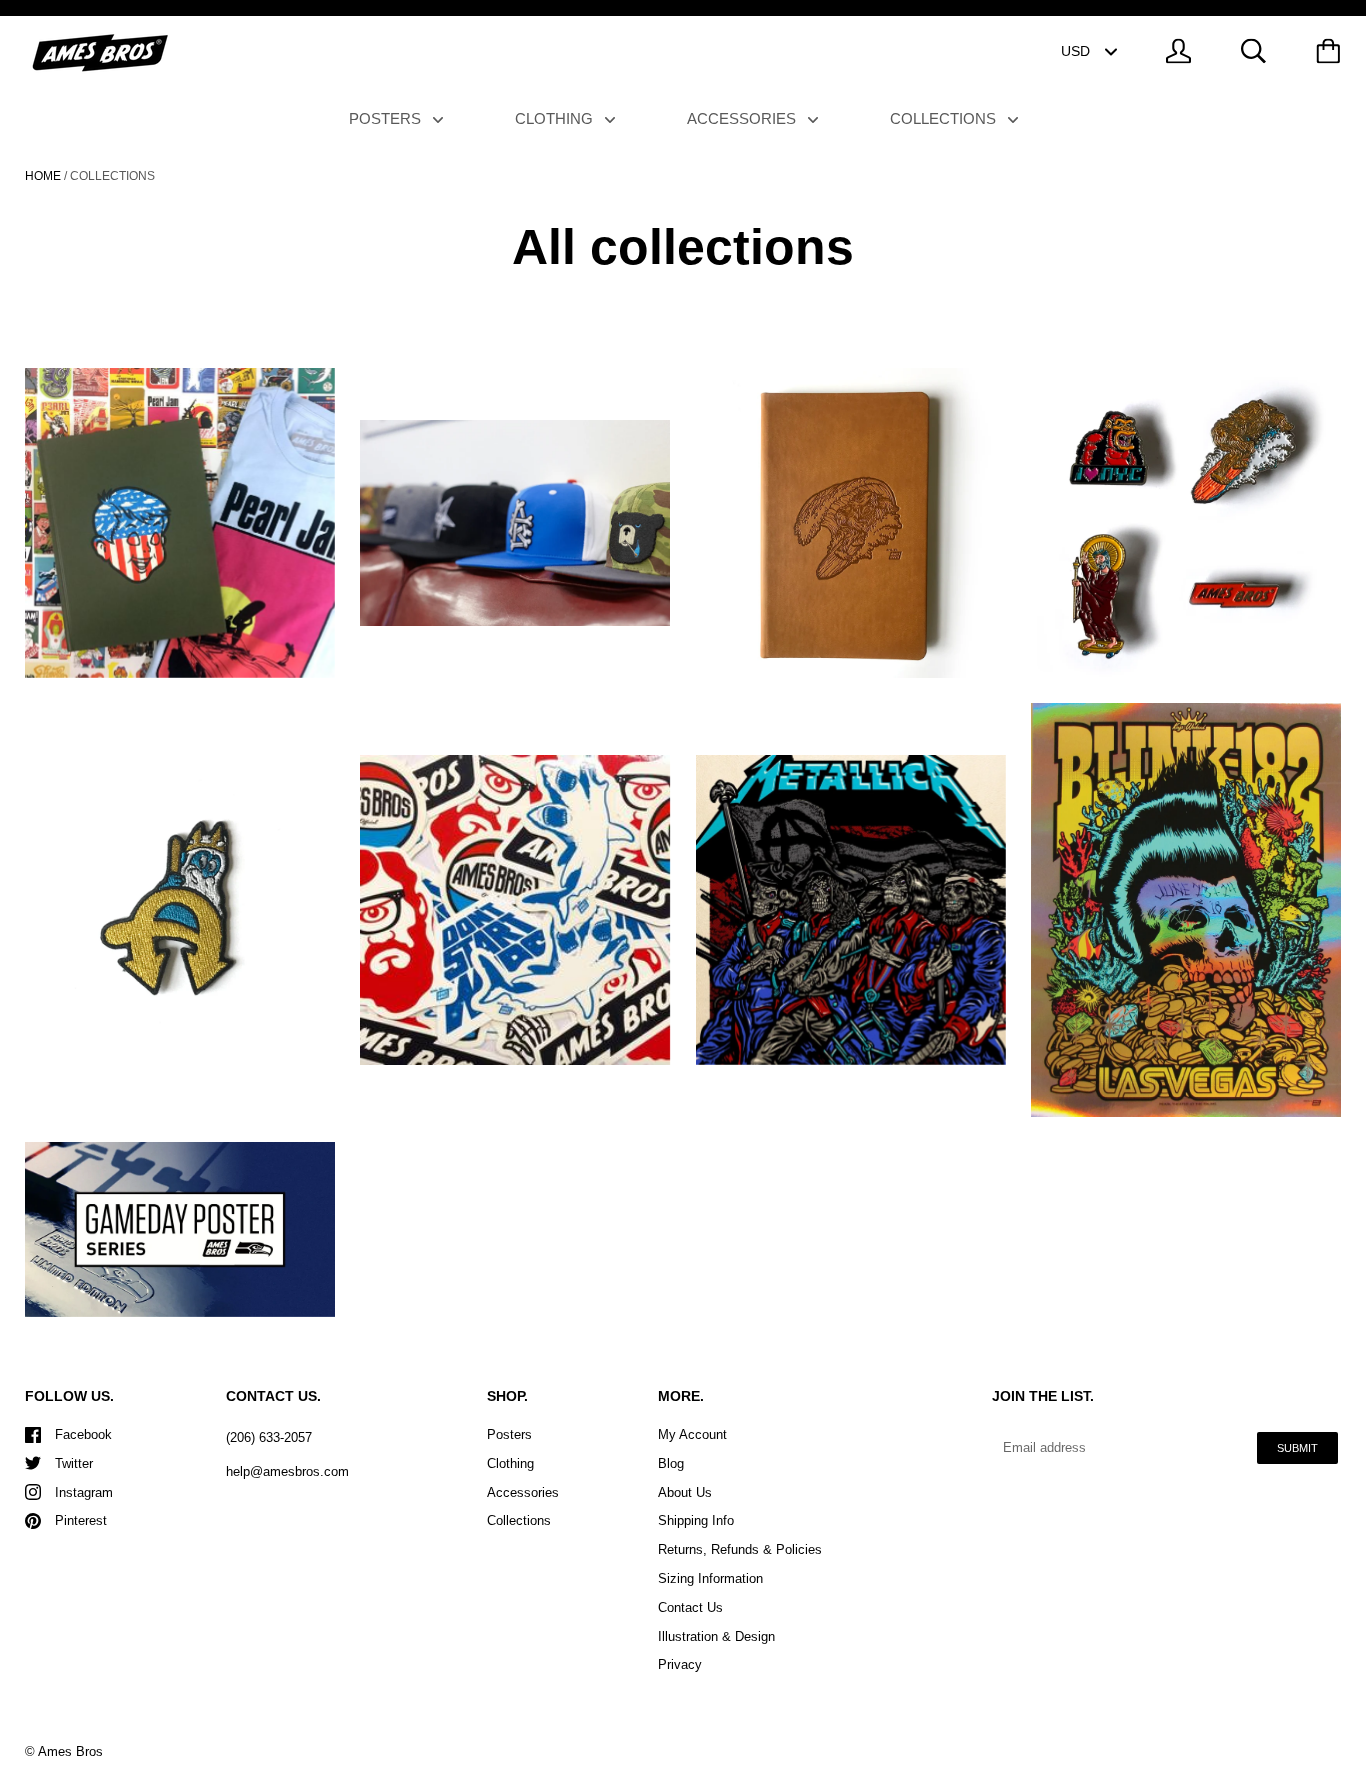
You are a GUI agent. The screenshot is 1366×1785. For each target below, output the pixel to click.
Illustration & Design (716, 1636)
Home (43, 176)
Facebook (83, 1434)
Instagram (84, 1492)
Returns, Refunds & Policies (740, 1549)
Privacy (680, 1664)
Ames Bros (70, 1751)
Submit (1297, 1448)
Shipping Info (696, 1520)
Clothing (556, 118)
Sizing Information (710, 1578)
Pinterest (81, 1520)
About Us (685, 1492)
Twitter (74, 1463)
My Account (692, 1434)
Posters (387, 118)
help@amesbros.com (287, 1471)
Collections (945, 118)
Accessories (743, 118)
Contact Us (690, 1607)
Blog (671, 1463)
